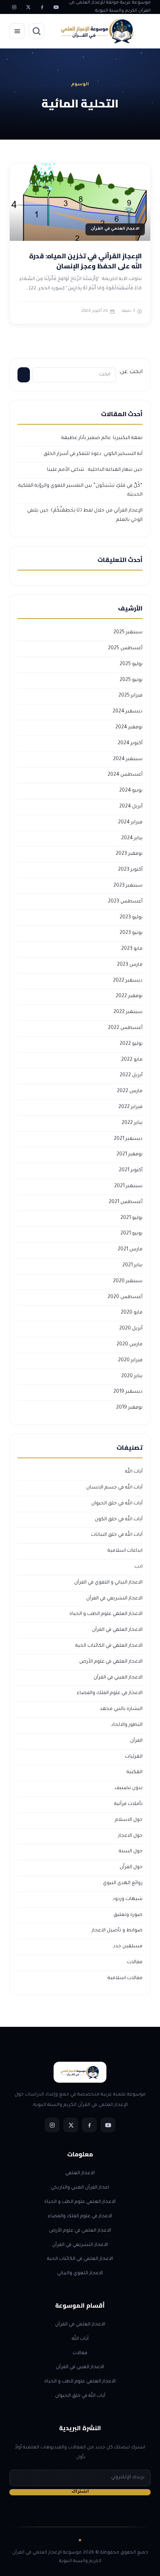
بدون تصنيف (129, 1788)
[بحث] (37, 31)
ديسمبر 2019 (128, 1392)
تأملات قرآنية (128, 1804)
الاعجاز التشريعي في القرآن (114, 1599)
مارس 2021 (130, 1250)
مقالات (135, 1962)
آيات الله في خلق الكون (119, 1520)
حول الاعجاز (130, 1836)
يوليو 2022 (131, 1044)
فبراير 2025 (130, 696)
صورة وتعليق (128, 1915)
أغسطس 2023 (125, 902)
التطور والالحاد (127, 1725)
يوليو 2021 (131, 1218)
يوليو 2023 (131, 918)
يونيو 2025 (131, 680)
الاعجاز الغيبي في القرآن (118, 1678)
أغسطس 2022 (125, 1028)
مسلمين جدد (128, 1947)
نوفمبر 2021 (130, 1155)
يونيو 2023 (131, 933)
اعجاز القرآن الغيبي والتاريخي (80, 2188)
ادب (138, 1567)
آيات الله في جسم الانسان (114, 1488)
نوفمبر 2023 (129, 854)
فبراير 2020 (130, 1361)
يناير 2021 (132, 1266)
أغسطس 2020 (125, 1297)
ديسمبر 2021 (128, 1139)
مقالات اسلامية (125, 1978)
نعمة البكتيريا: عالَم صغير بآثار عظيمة (102, 438)
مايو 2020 (132, 1313)
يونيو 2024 (131, 791)
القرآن (136, 1741)
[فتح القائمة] (17, 31)
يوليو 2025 (131, 664)
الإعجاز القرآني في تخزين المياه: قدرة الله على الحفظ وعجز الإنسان (85, 261)
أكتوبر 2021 (131, 1170)
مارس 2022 (130, 1091)
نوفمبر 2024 (129, 728)
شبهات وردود (128, 1899)
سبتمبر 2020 (128, 1281)
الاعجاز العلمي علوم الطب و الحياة (106, 1614)
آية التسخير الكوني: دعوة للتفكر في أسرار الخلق (93, 454)
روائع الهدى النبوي (123, 1883)
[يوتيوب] (56, 7)
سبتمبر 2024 (128, 759)
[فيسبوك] (42, 7)
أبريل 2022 (131, 1075)
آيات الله (134, 1472)
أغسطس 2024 (125, 775)
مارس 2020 (130, 1345)
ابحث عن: (130, 372)
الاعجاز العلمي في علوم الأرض (111, 1662)
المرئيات (134, 1757)
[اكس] (28, 7)
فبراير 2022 (130, 1107)
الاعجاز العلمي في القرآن (117, 1630)
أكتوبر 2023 (130, 870)
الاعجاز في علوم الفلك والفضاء (110, 1693)
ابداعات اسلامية (125, 1551)
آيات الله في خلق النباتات (117, 1535)
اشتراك (80, 2492)
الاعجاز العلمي (80, 2173)
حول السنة (131, 1852)
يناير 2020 (132, 1376)
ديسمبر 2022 (128, 981)
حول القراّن (131, 1867)
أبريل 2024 (131, 807)
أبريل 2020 (131, 1329)
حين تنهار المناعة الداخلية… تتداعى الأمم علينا (95, 470)
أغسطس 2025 (125, 648)
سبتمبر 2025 (128, 633)
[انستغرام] (14, 7)
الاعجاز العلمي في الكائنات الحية (109, 1646)
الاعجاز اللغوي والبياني (80, 2273)
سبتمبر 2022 (128, 1012)
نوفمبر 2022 (129, 996)
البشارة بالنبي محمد (121, 1709)
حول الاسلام (129, 1820)
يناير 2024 (132, 838)
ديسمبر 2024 (128, 712)
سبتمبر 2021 (128, 1186)
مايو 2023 (132, 949)
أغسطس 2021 (126, 1202)
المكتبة (135, 1772)
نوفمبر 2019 (129, 1408)
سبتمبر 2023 (128, 886)
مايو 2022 (132, 1060)
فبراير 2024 (130, 823)
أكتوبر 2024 (130, 743)
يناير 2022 (132, 1123)
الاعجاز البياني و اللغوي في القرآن (108, 1583)
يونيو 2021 (131, 1234)
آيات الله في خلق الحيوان (117, 1504)
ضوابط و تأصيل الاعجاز (117, 1931)
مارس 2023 (130, 965)
